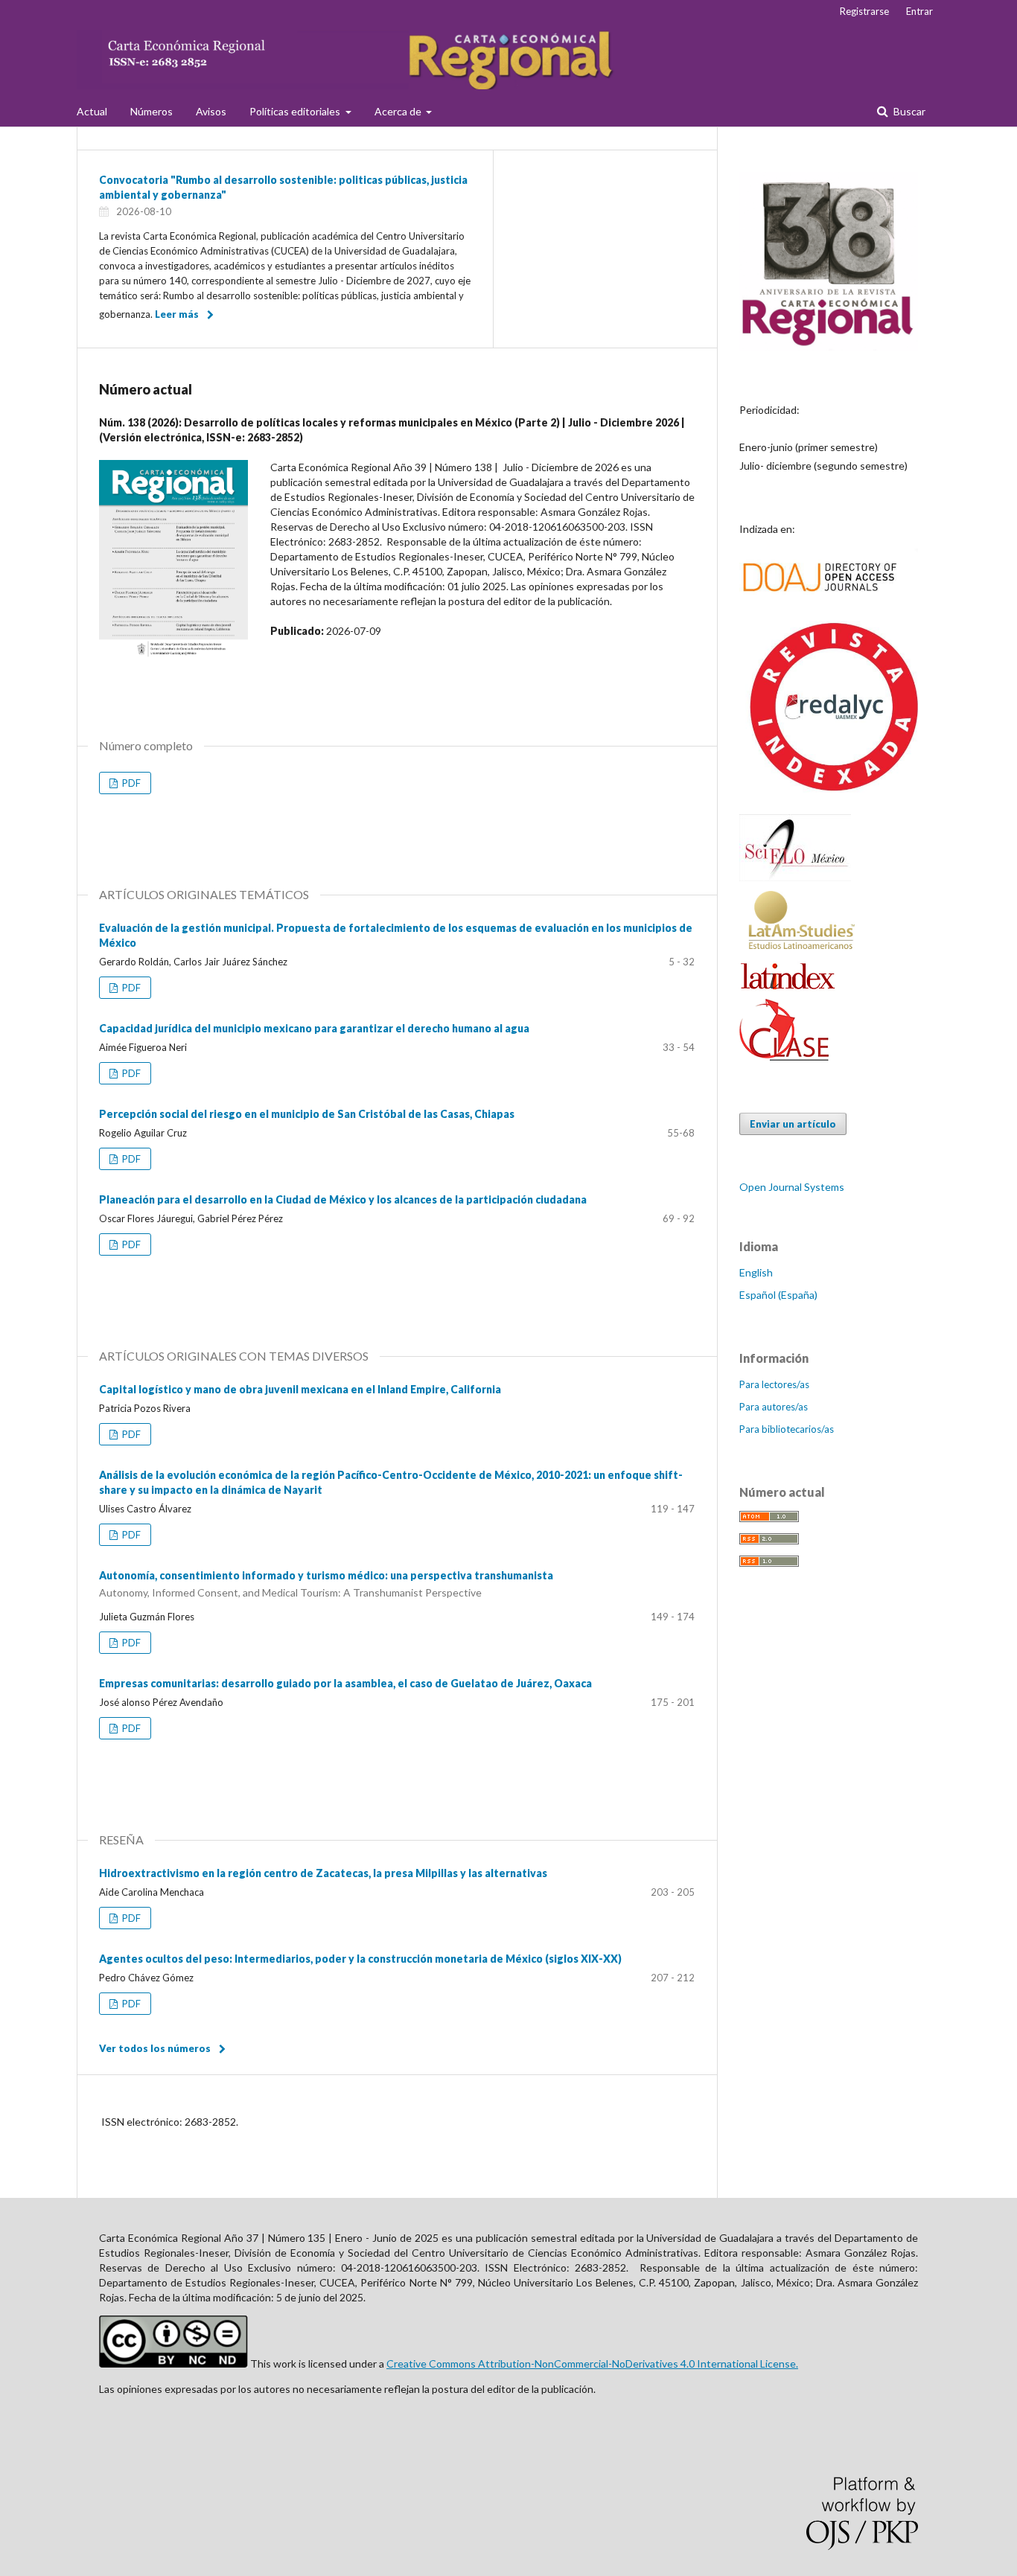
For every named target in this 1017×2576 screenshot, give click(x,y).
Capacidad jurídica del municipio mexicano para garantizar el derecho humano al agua (314, 1028)
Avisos (211, 111)
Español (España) (778, 1295)
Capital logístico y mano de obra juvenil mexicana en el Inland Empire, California (300, 1389)
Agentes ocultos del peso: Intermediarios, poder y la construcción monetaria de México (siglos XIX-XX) (360, 1959)
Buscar (908, 111)
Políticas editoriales (296, 111)
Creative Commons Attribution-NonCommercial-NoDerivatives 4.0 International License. (592, 2364)
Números (152, 111)
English (756, 1272)
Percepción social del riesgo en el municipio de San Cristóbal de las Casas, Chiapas (307, 1114)
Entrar (919, 11)
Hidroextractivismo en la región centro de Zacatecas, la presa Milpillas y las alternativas (323, 1873)
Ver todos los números (155, 2048)
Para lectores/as (774, 1384)
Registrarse (864, 11)
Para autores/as (774, 1407)
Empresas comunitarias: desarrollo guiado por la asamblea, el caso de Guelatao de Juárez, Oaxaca (345, 1683)
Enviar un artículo (793, 1124)
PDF (130, 783)
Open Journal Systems (792, 1187)
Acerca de (399, 111)
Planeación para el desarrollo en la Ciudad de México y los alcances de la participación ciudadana (343, 1199)
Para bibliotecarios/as (787, 1429)
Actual (92, 111)
